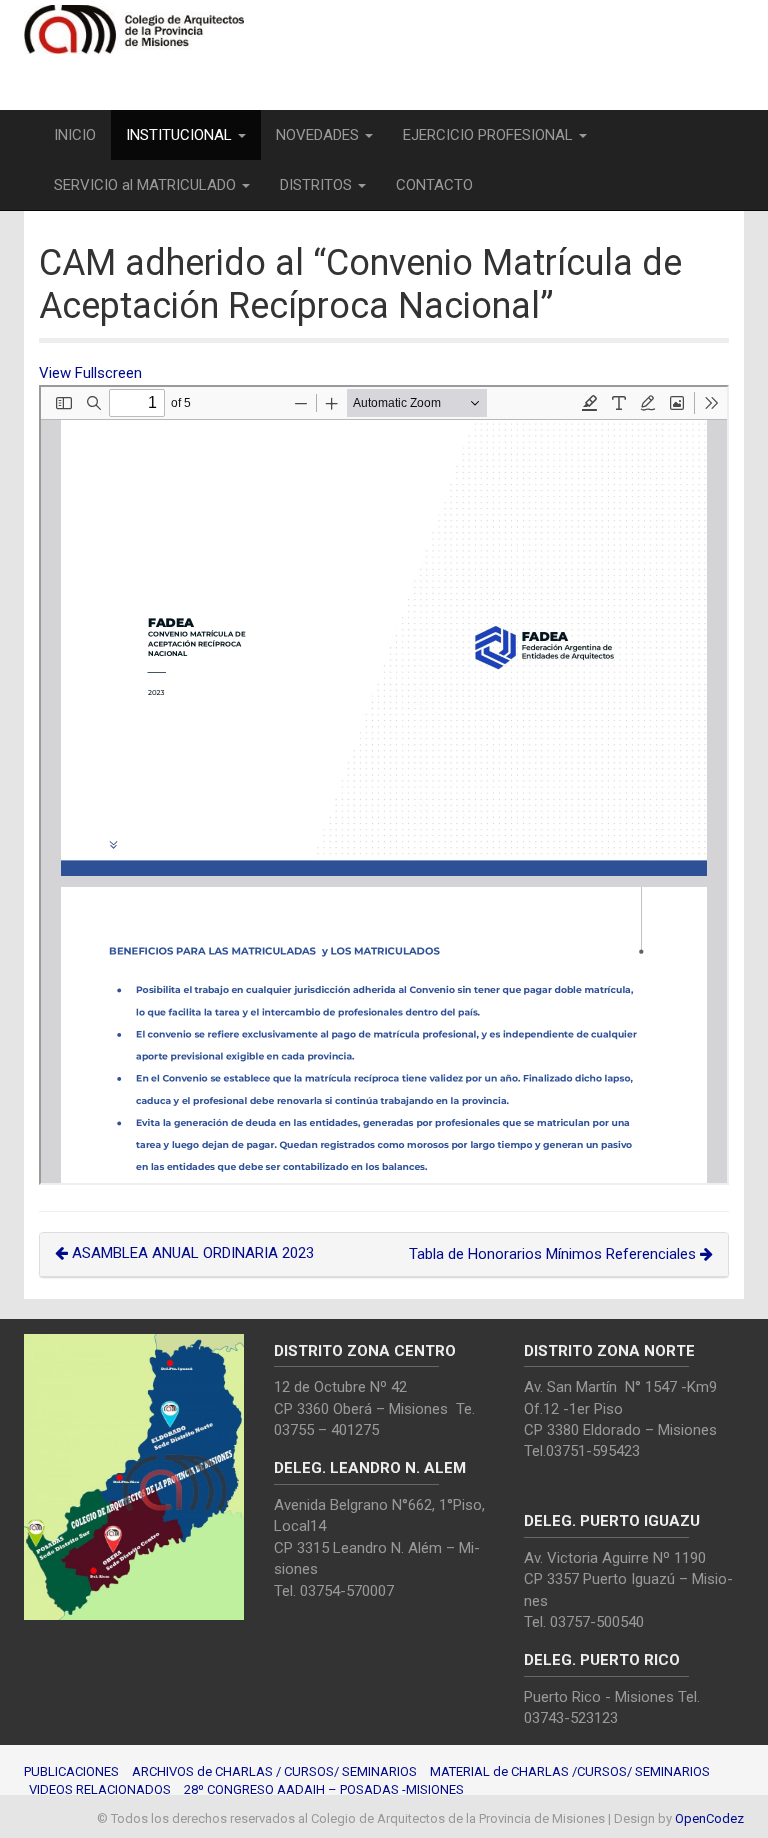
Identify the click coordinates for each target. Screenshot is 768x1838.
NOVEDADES (319, 135)
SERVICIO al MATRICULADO (147, 185)
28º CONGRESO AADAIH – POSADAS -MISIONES (324, 1789)
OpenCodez (709, 1818)
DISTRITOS (318, 185)
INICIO (75, 135)
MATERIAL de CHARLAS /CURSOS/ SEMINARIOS (570, 1771)
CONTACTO (434, 185)
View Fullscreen (90, 373)
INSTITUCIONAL (181, 135)
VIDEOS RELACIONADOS (100, 1789)
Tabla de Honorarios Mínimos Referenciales (554, 1254)
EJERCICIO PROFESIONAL (490, 135)
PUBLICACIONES (71, 1771)
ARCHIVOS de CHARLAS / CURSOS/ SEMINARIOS (274, 1771)
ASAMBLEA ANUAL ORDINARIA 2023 (191, 1253)
